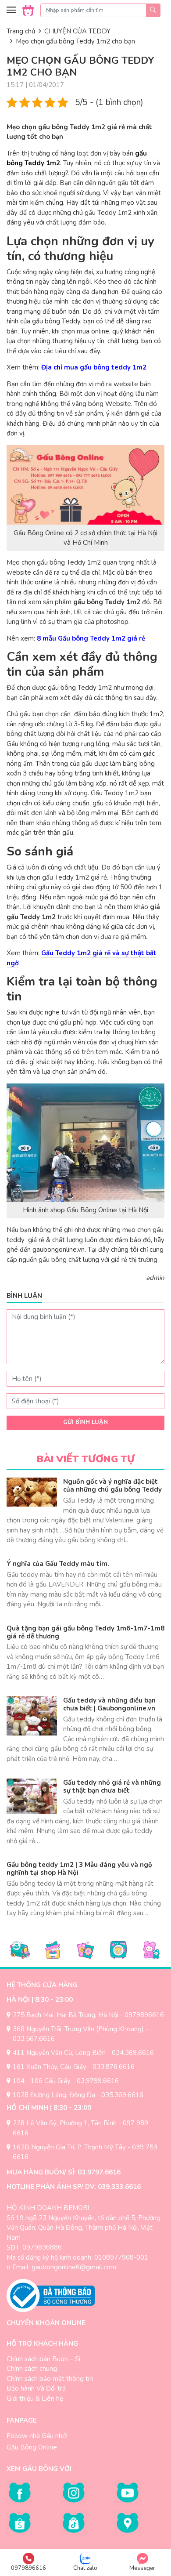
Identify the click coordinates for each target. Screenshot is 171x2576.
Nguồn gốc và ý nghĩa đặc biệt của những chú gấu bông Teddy (112, 1485)
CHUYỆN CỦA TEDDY (77, 31)
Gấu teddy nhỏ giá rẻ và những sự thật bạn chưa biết (112, 1786)
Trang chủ (21, 31)
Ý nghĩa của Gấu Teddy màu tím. (58, 1564)
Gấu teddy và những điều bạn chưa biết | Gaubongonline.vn (109, 1704)
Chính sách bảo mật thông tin (50, 2379)
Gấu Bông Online (32, 2447)
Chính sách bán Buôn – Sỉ (43, 2359)
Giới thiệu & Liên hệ (35, 2398)
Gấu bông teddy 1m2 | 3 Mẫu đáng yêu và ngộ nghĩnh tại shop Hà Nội (79, 1869)
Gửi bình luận (85, 1422)
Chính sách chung (32, 2369)
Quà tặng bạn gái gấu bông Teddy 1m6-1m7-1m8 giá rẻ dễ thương (85, 1632)
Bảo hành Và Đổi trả (36, 2388)
